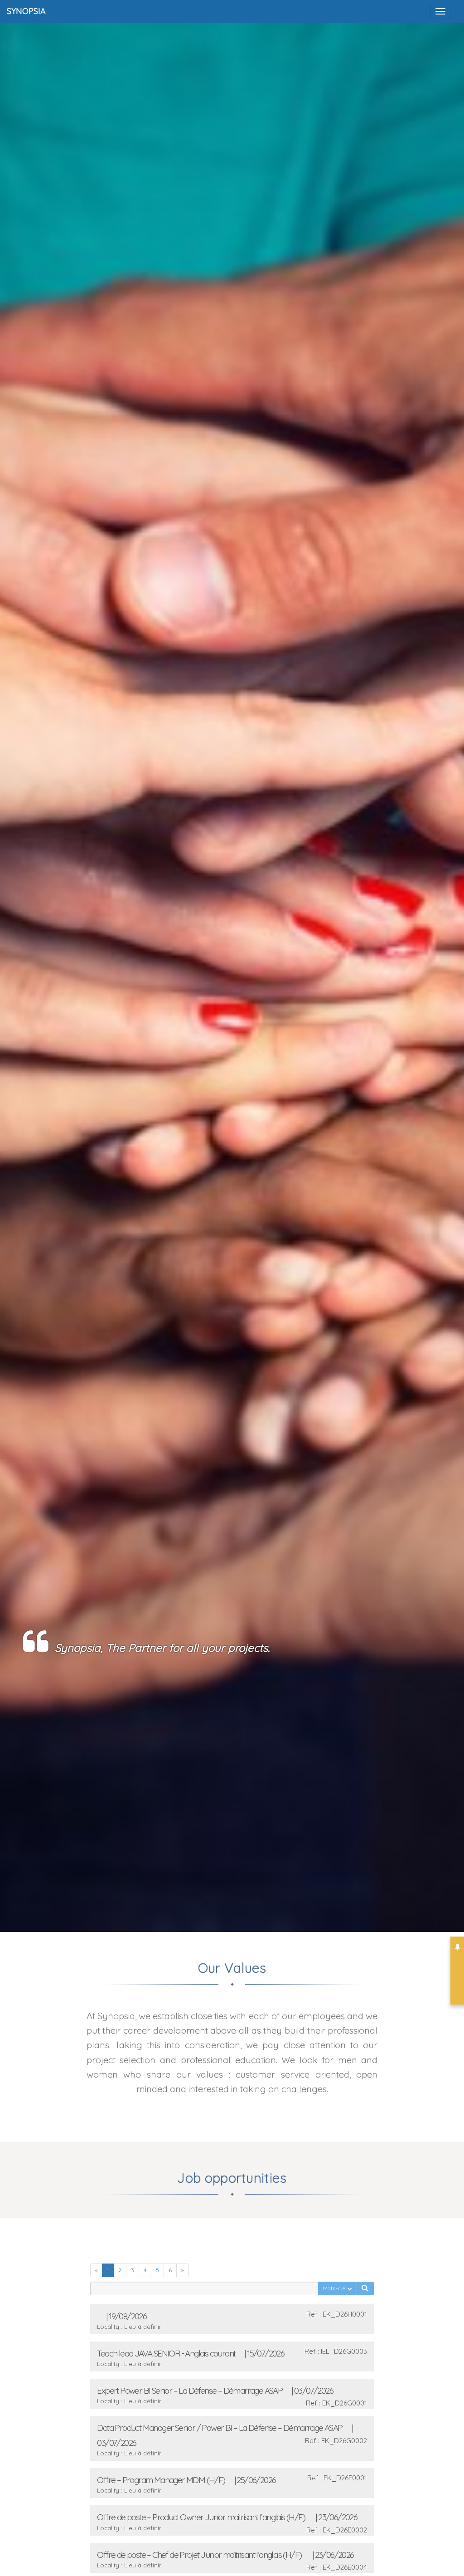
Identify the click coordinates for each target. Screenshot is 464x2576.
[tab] (232, 2319)
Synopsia (26, 11)
